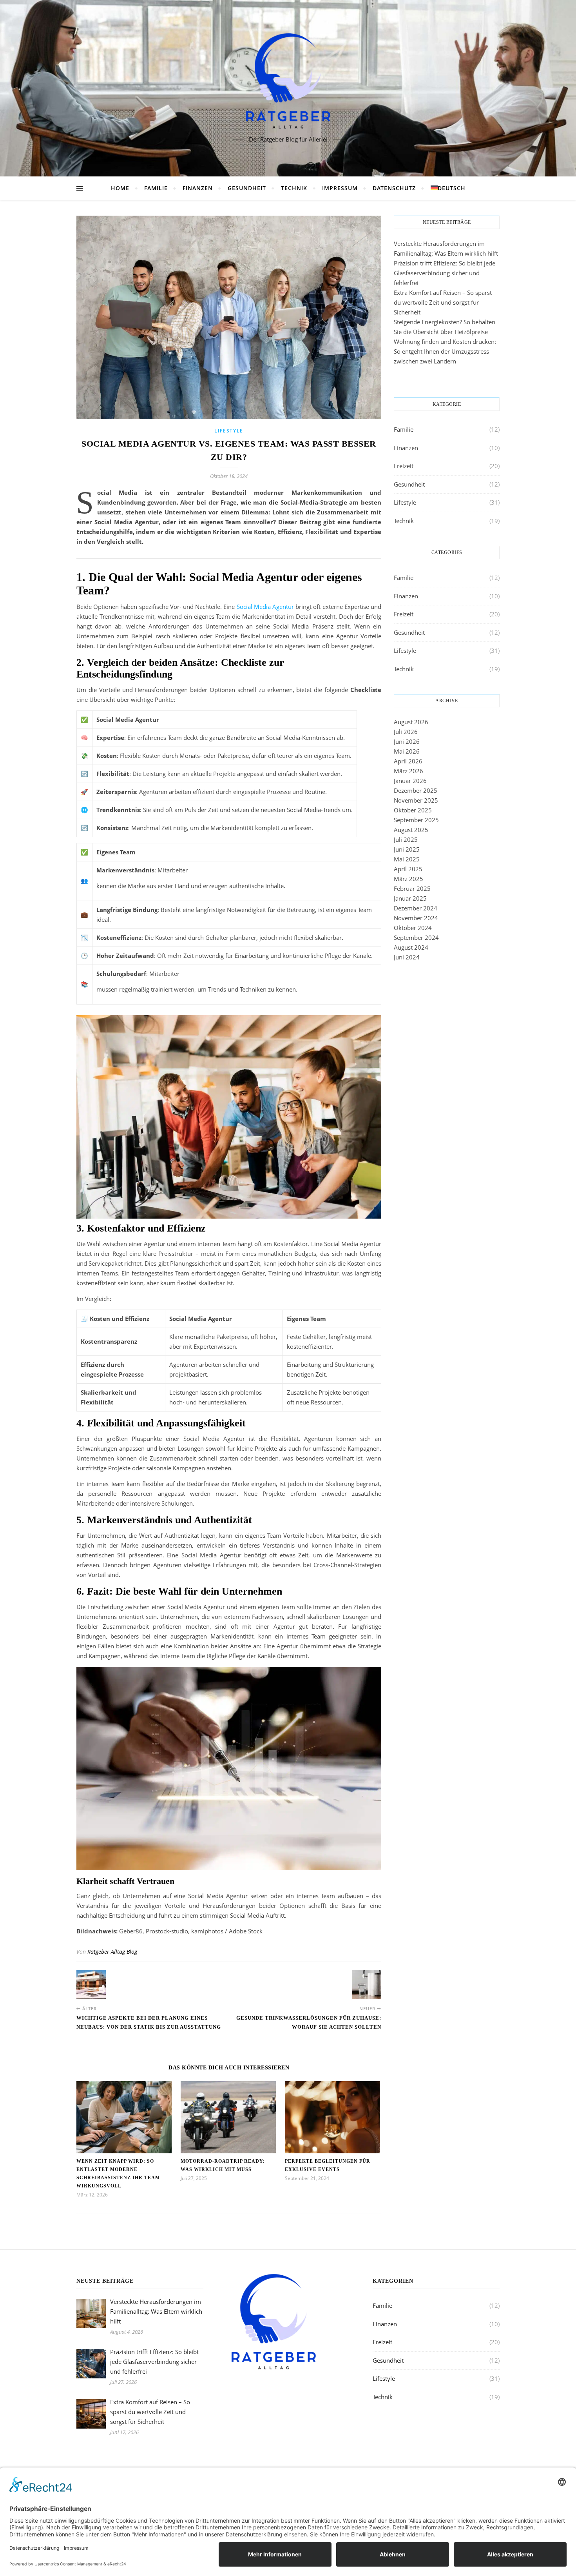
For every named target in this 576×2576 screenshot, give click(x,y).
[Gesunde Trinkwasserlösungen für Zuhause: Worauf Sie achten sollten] (367, 1985)
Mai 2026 (407, 751)
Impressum (340, 188)
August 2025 (411, 830)
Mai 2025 (407, 859)
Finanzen (198, 188)
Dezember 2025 (416, 790)
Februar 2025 (412, 888)
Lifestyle (229, 431)
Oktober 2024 (413, 928)
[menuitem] (445, 188)
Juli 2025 (406, 839)
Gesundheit (247, 188)
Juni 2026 (407, 741)
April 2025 (408, 869)
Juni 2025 (407, 849)
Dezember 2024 (416, 908)
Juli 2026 (406, 732)
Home (120, 188)
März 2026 (408, 771)
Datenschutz (394, 188)
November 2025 (416, 800)
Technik (294, 188)
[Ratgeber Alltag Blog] (288, 82)
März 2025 (408, 879)
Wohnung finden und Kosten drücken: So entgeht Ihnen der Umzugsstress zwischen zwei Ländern (445, 351)
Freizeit (404, 466)
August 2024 (411, 947)
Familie (156, 188)
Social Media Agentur (265, 607)
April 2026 (408, 761)
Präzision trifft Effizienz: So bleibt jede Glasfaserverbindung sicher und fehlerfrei (445, 273)
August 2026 (411, 722)
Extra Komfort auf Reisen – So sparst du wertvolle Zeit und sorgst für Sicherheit (443, 302)
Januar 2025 (410, 898)
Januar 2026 (410, 781)
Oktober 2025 (413, 810)
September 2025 (416, 820)
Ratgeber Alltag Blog (112, 1952)
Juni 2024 (407, 957)
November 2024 (416, 918)
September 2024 (416, 937)
